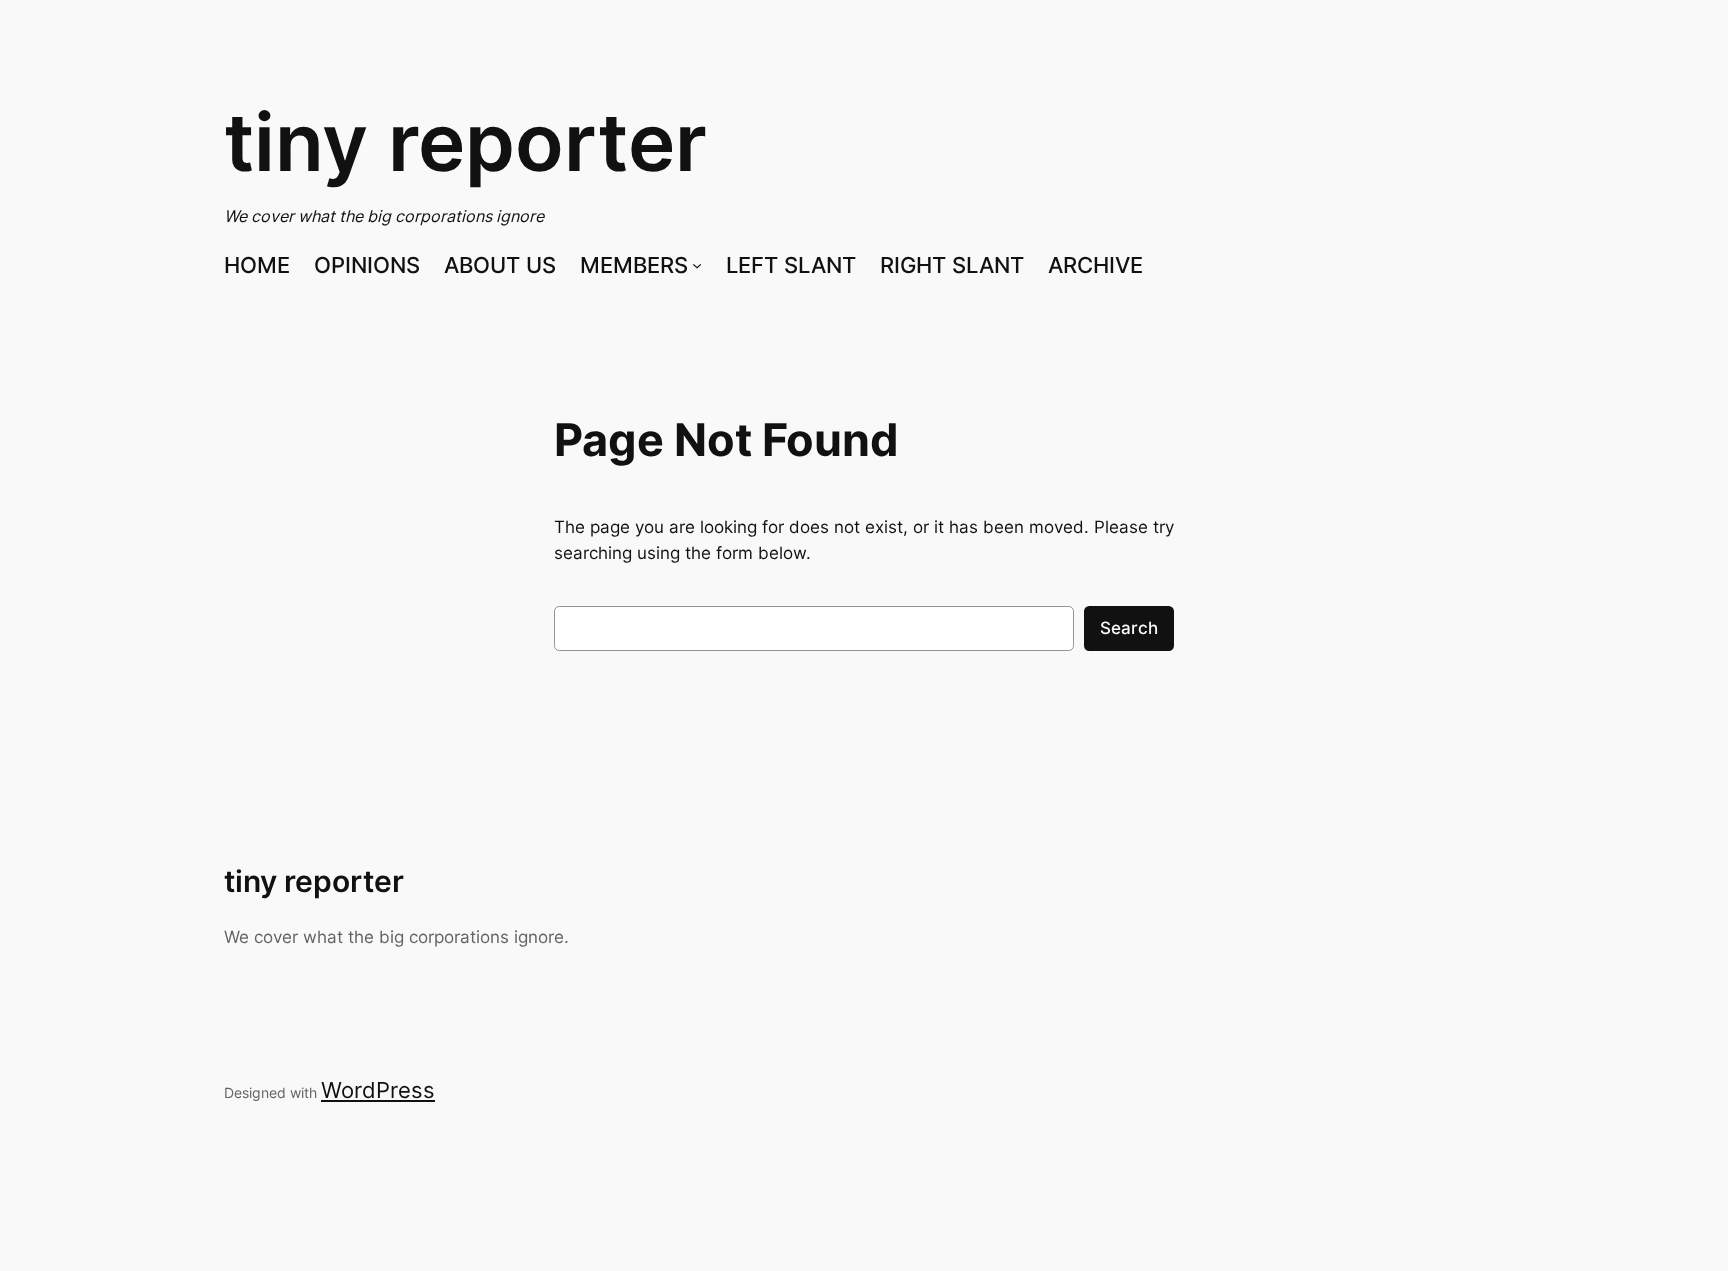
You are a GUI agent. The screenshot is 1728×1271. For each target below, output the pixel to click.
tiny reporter (465, 141)
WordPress (378, 1090)
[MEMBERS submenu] (697, 265)
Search (1129, 628)
